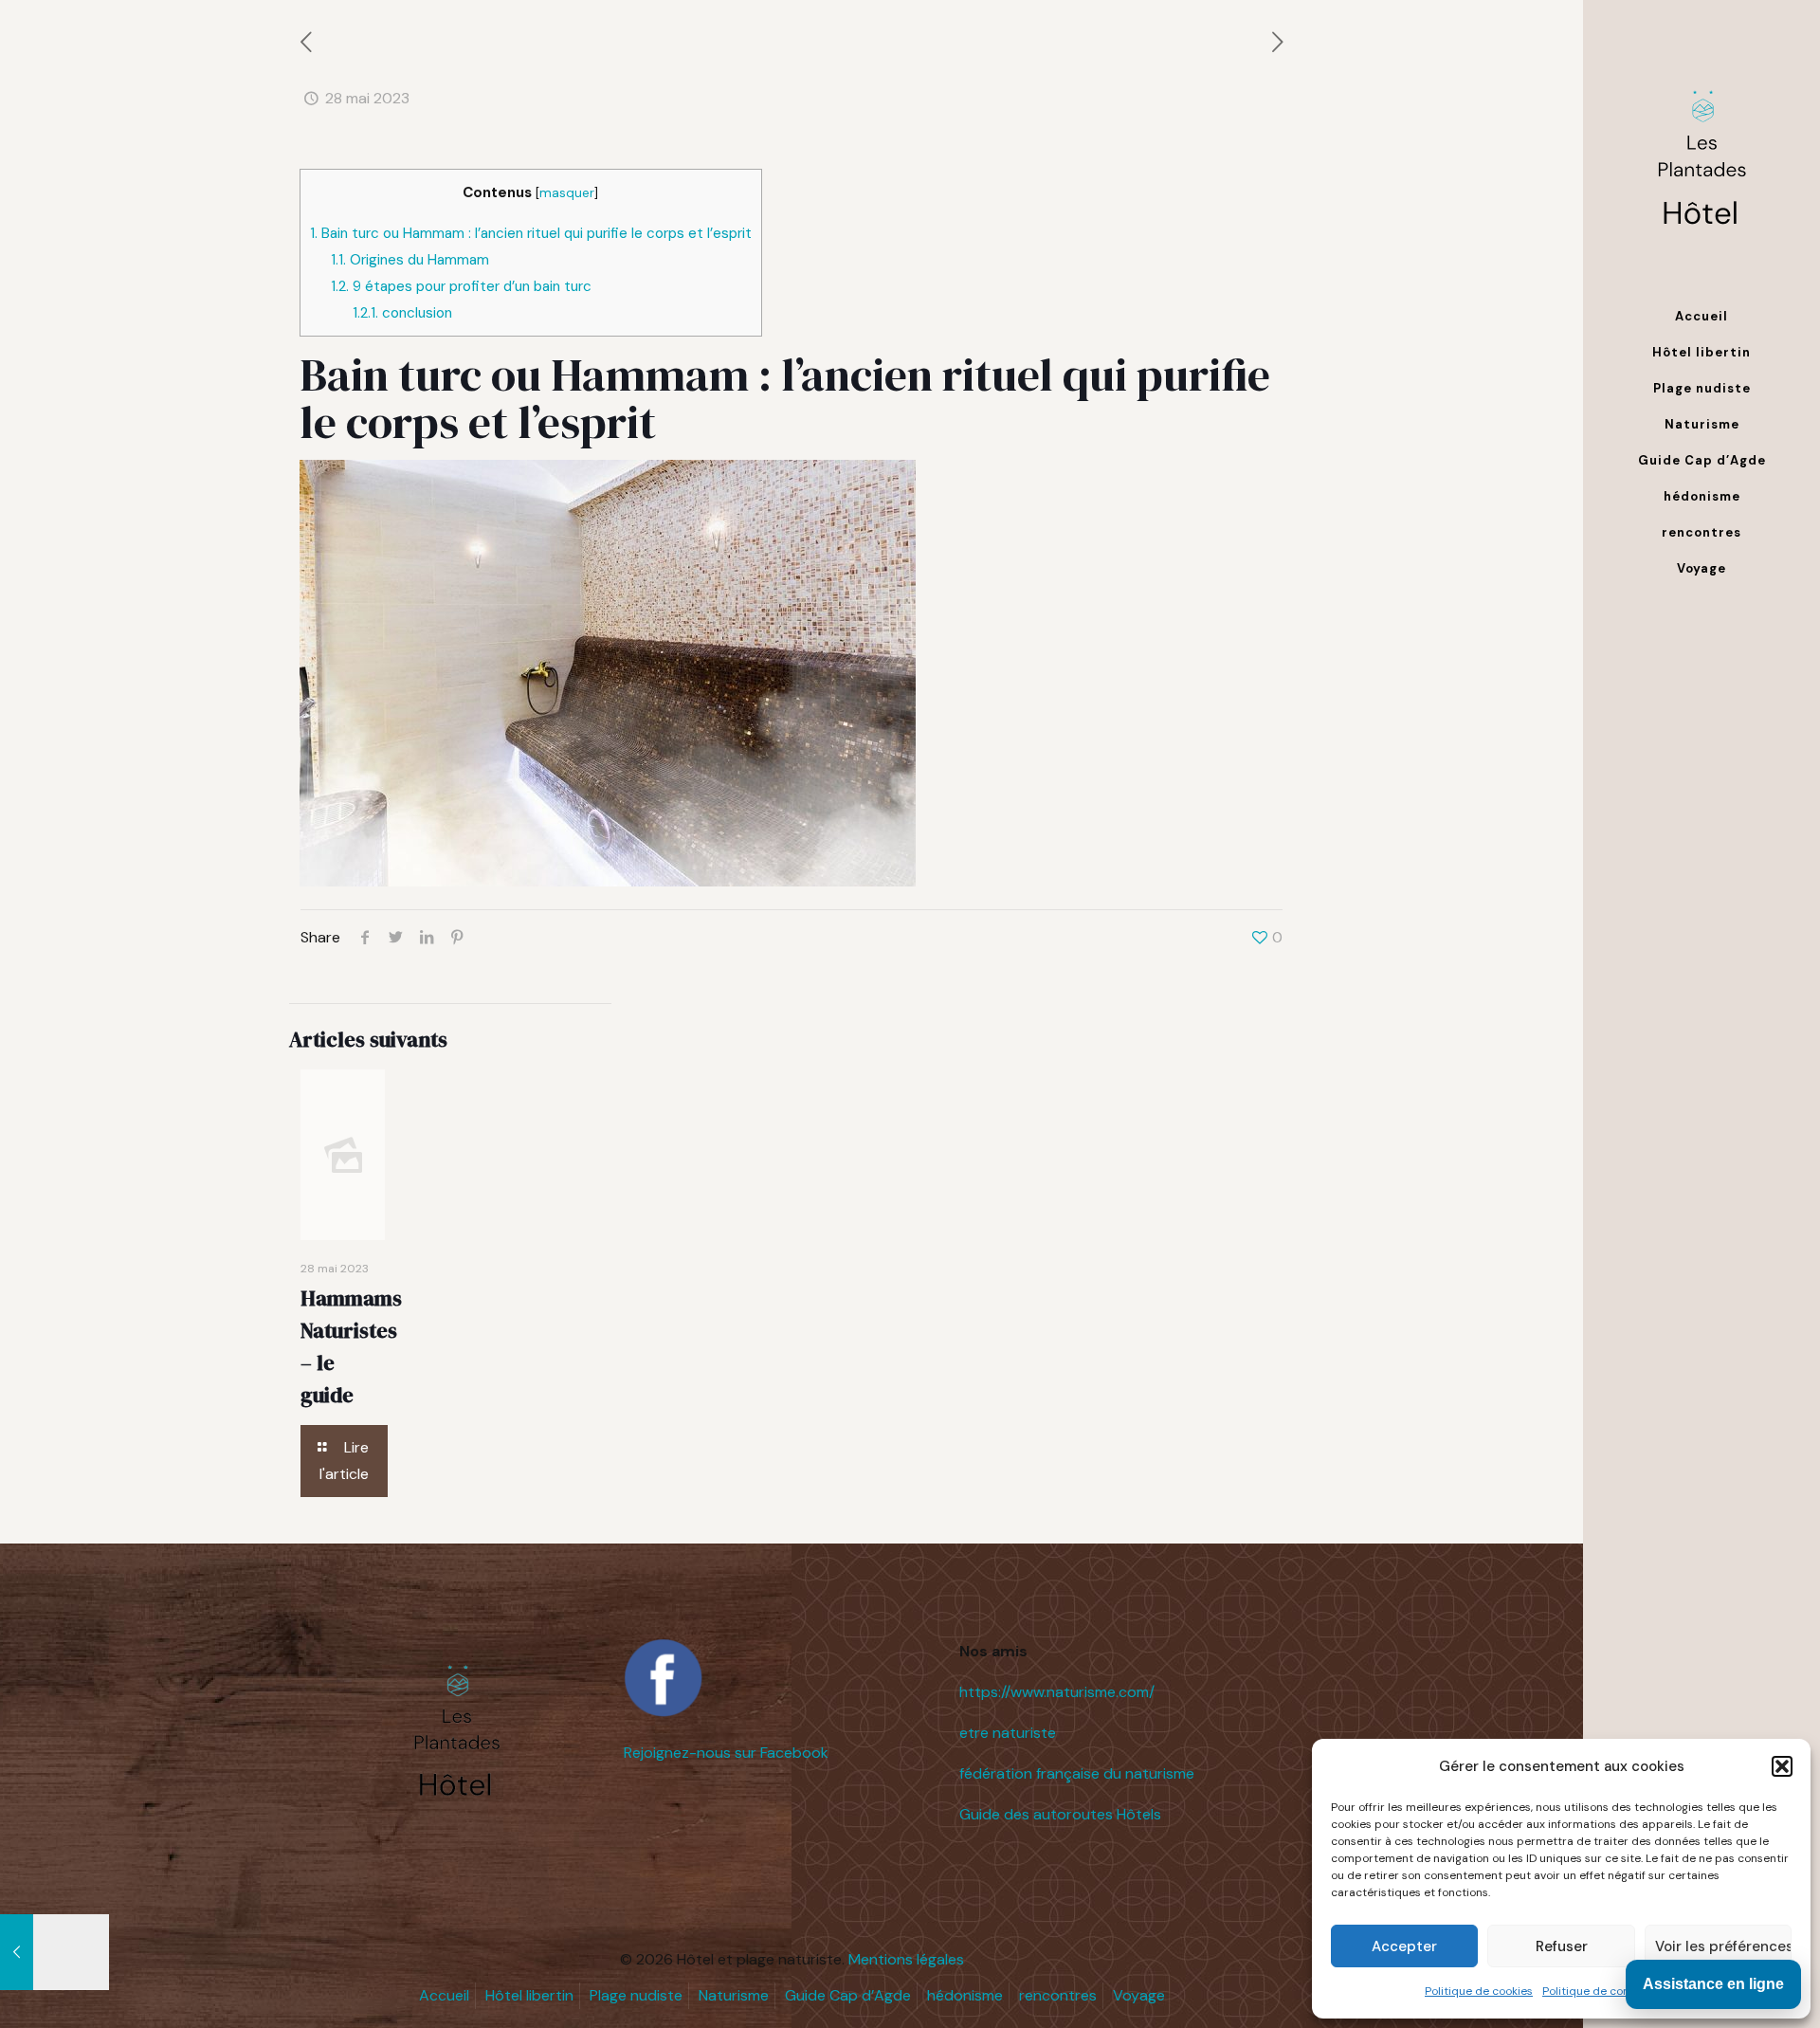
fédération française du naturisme (1077, 1773)
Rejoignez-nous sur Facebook (726, 1753)
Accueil (444, 1995)
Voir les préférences (1723, 1946)
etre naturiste (1008, 1733)
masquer (567, 192)
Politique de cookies (1479, 1991)
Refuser (1562, 1946)
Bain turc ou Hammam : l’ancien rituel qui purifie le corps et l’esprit (531, 233)
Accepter (1404, 1946)
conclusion (402, 313)
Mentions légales (906, 1959)
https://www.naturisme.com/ (1057, 1692)
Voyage (1139, 1995)
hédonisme (965, 1995)
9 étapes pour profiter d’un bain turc (461, 286)
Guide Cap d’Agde (848, 1995)
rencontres (1058, 1995)
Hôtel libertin (529, 1995)
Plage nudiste (636, 1995)
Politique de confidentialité (1615, 1991)
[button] (1782, 1766)
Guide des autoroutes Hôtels (1060, 1814)
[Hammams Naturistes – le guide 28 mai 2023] (55, 1952)
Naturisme (734, 1995)
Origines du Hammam (410, 260)
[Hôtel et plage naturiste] (1702, 149)
